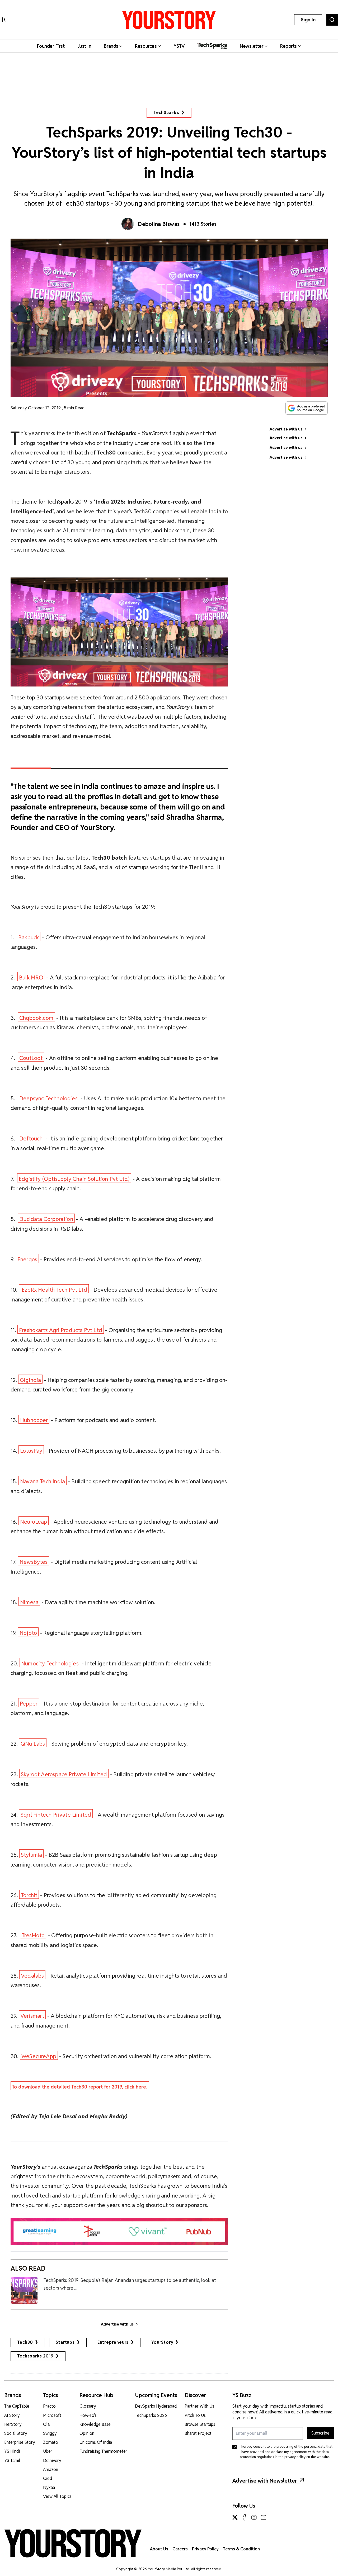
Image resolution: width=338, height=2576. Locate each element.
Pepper (29, 1704)
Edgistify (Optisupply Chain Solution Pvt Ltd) (74, 1179)
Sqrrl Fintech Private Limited (56, 1815)
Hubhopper (34, 1420)
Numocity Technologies (50, 1663)
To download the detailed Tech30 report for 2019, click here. (80, 2087)
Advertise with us (117, 2324)
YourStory (162, 2342)
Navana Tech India (43, 1481)
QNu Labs (33, 1744)
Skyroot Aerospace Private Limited (64, 1774)
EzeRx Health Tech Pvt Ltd (54, 1290)
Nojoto (28, 1633)
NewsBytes (34, 1562)
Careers (180, 2549)
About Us (159, 2549)
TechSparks (166, 113)
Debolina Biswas (159, 224)
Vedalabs (32, 1976)
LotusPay (31, 1451)
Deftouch (31, 1138)
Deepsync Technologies (48, 1098)
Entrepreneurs (113, 2342)
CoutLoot (31, 1058)
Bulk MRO (31, 977)
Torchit (29, 1895)
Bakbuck (29, 937)
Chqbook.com (36, 1018)
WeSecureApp (39, 2056)
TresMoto (33, 1935)
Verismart (32, 2016)
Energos (27, 1259)
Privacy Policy (205, 2549)
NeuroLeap (34, 1522)
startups (65, 2342)
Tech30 (25, 2342)
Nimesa (29, 1602)
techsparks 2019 (35, 2356)
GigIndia (30, 1380)
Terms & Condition (241, 2549)
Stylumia (31, 1855)
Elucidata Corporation (46, 1219)
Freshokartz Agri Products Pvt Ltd (61, 1330)
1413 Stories (203, 224)
